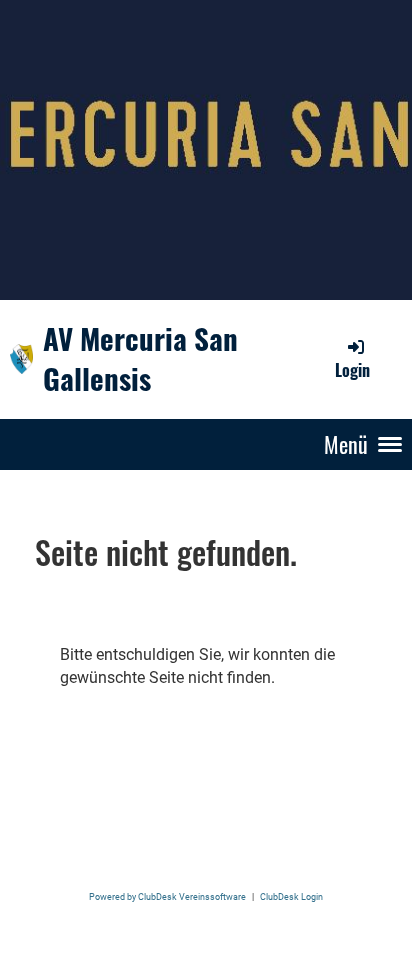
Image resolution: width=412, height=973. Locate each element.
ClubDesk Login (291, 896)
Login (352, 370)
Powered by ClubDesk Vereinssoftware (167, 896)
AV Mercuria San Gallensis (140, 358)
